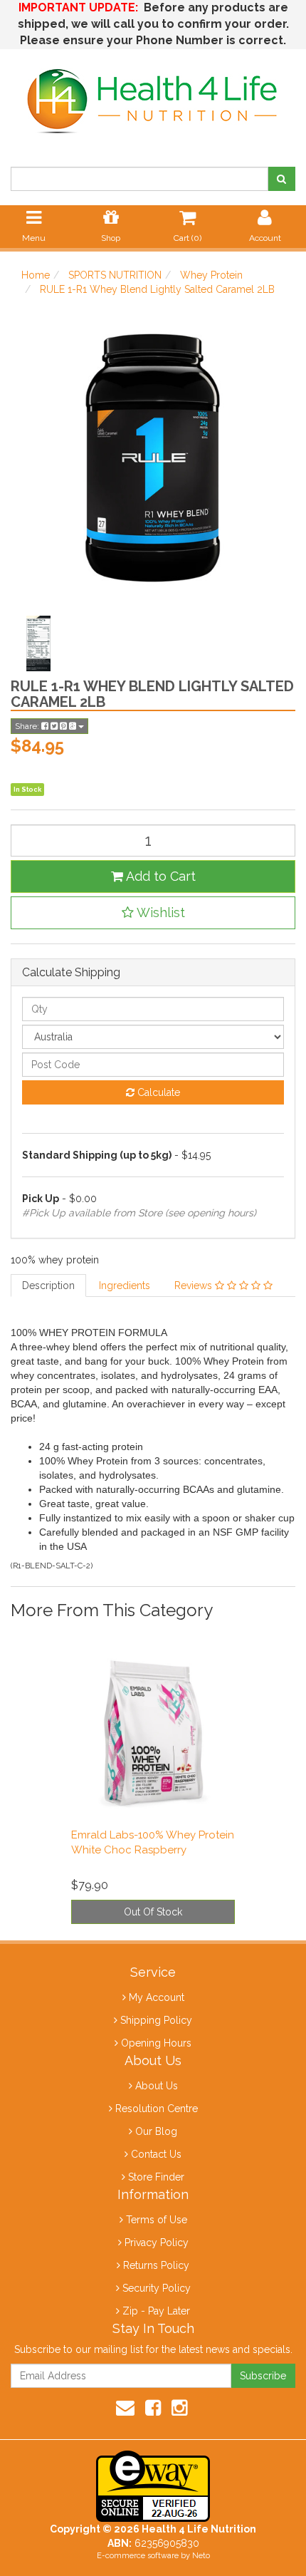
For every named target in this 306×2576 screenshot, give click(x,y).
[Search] (281, 179)
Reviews (195, 1286)
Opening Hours (156, 2043)
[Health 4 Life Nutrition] (153, 93)
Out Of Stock (153, 1912)
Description (48, 1286)
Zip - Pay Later (156, 2311)
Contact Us (156, 2154)
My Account (157, 1997)
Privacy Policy (157, 2243)
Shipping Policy (156, 2020)
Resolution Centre (157, 2109)
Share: (28, 726)
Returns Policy (156, 2265)
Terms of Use (157, 2220)
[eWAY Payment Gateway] (153, 2486)
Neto (201, 2556)
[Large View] (38, 643)
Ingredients (125, 1286)
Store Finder (156, 2177)
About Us (157, 2086)
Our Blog (156, 2131)
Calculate (157, 1092)
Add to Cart (159, 876)
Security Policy (157, 2288)
